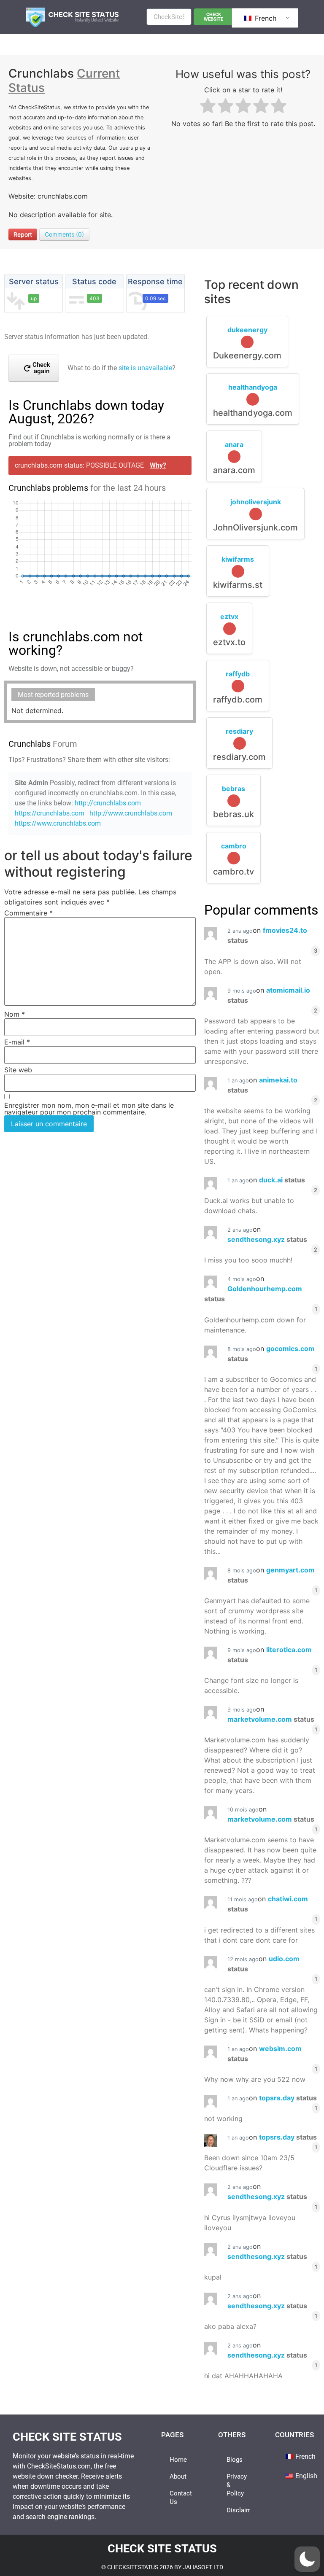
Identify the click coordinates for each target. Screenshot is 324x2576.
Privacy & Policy (237, 2485)
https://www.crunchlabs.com (58, 823)
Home (178, 2460)
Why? (158, 465)
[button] (307, 2559)
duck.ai (282, 1180)
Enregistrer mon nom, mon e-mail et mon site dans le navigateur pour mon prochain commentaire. (89, 1109)
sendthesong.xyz (267, 1239)
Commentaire (28, 913)
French (265, 18)
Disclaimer (238, 2510)
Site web (18, 1070)
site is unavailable (145, 368)
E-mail (17, 1042)
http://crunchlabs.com (108, 803)
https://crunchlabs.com (50, 813)
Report (23, 234)
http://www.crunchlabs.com (131, 813)
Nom (15, 1014)
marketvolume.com (271, 1719)
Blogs (235, 2460)
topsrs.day (288, 2098)
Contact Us (181, 2498)
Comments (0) (64, 234)
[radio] (208, 107)
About (178, 2476)
